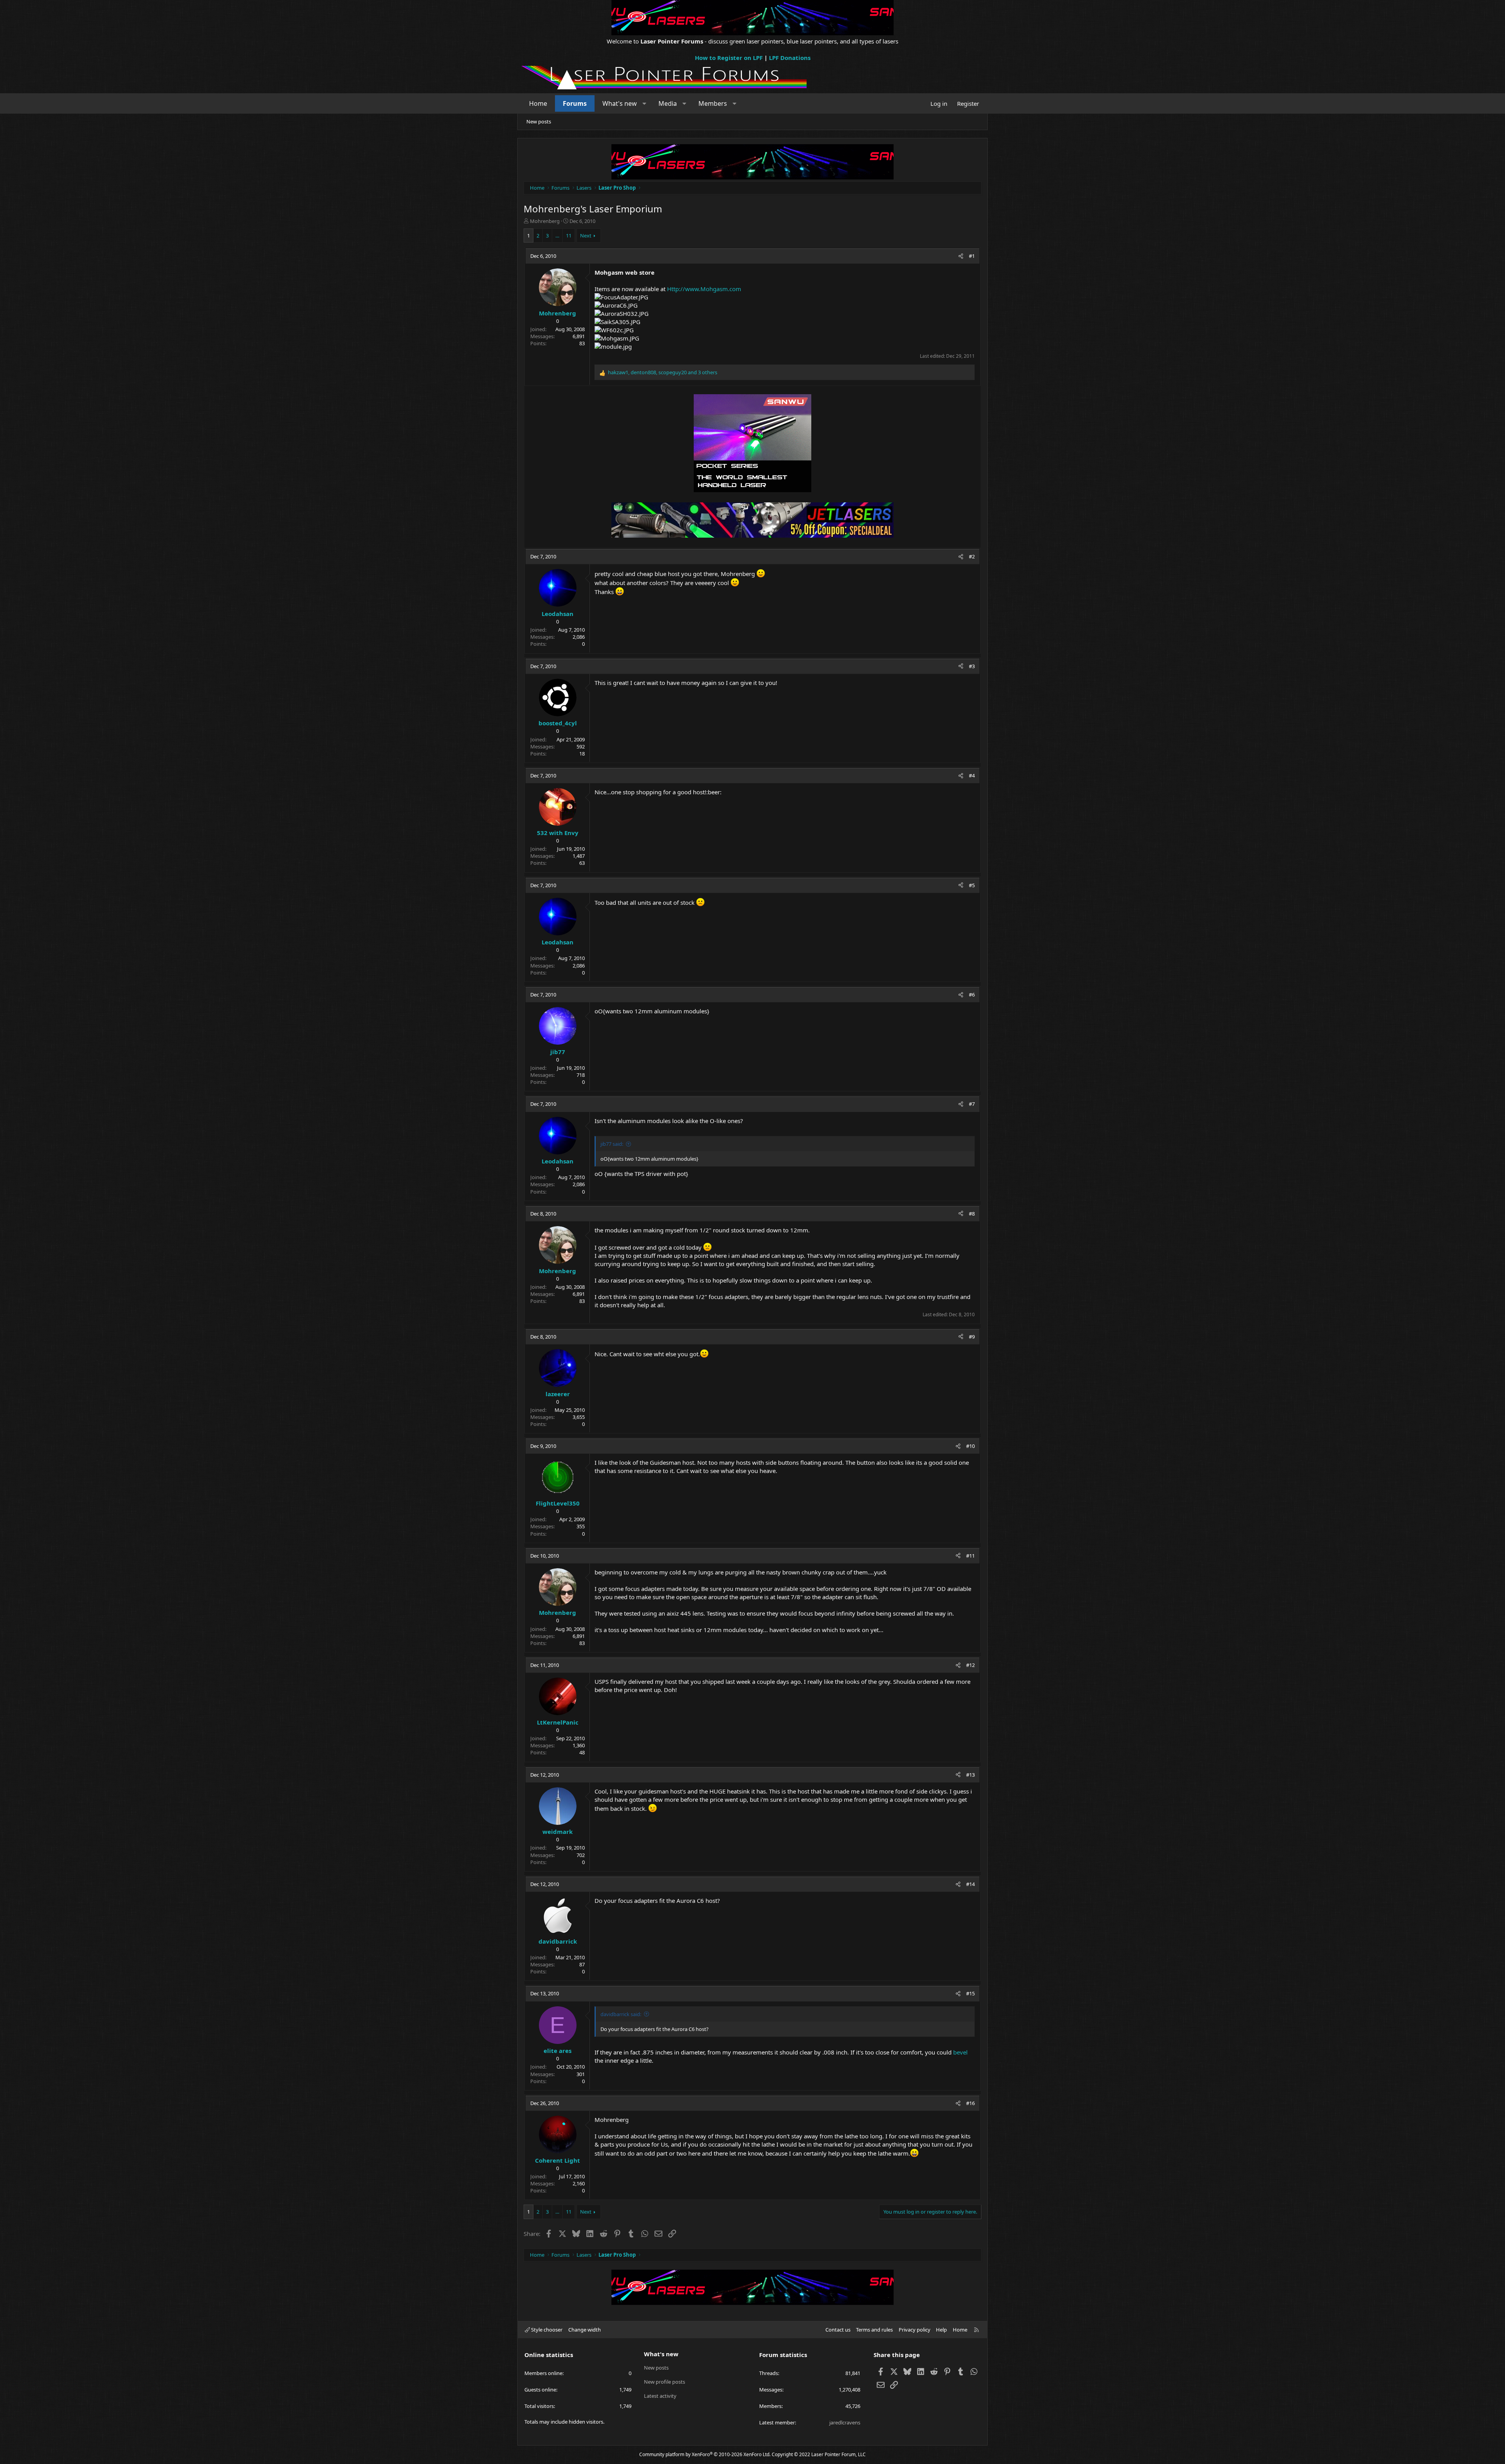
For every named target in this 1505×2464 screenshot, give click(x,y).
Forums (575, 103)
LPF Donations (790, 58)
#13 (970, 1775)
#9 (972, 1337)
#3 (972, 666)
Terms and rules (874, 2330)
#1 (972, 256)
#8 (972, 1214)
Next (586, 236)
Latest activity (660, 2396)
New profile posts (665, 2382)
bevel (960, 2052)
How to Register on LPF (729, 58)
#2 (972, 556)
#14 (970, 1884)
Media (668, 103)
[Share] (961, 256)
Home (538, 103)
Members (713, 103)
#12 (970, 1665)
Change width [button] (585, 2330)
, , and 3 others (663, 372)
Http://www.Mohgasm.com (704, 289)
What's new (620, 103)
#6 (972, 995)
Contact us (838, 2330)
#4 (972, 775)
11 (569, 236)
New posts (539, 121)
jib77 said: (612, 1144)
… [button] (557, 236)
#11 (970, 1556)
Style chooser (546, 2330)
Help (941, 2330)
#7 (972, 1104)
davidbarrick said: (621, 2014)
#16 (970, 2103)
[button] (645, 103)
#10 (970, 1446)
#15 (970, 1993)
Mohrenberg (545, 221)
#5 (972, 885)
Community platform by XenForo (705, 2454)
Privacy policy (915, 2330)
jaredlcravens (845, 2422)
